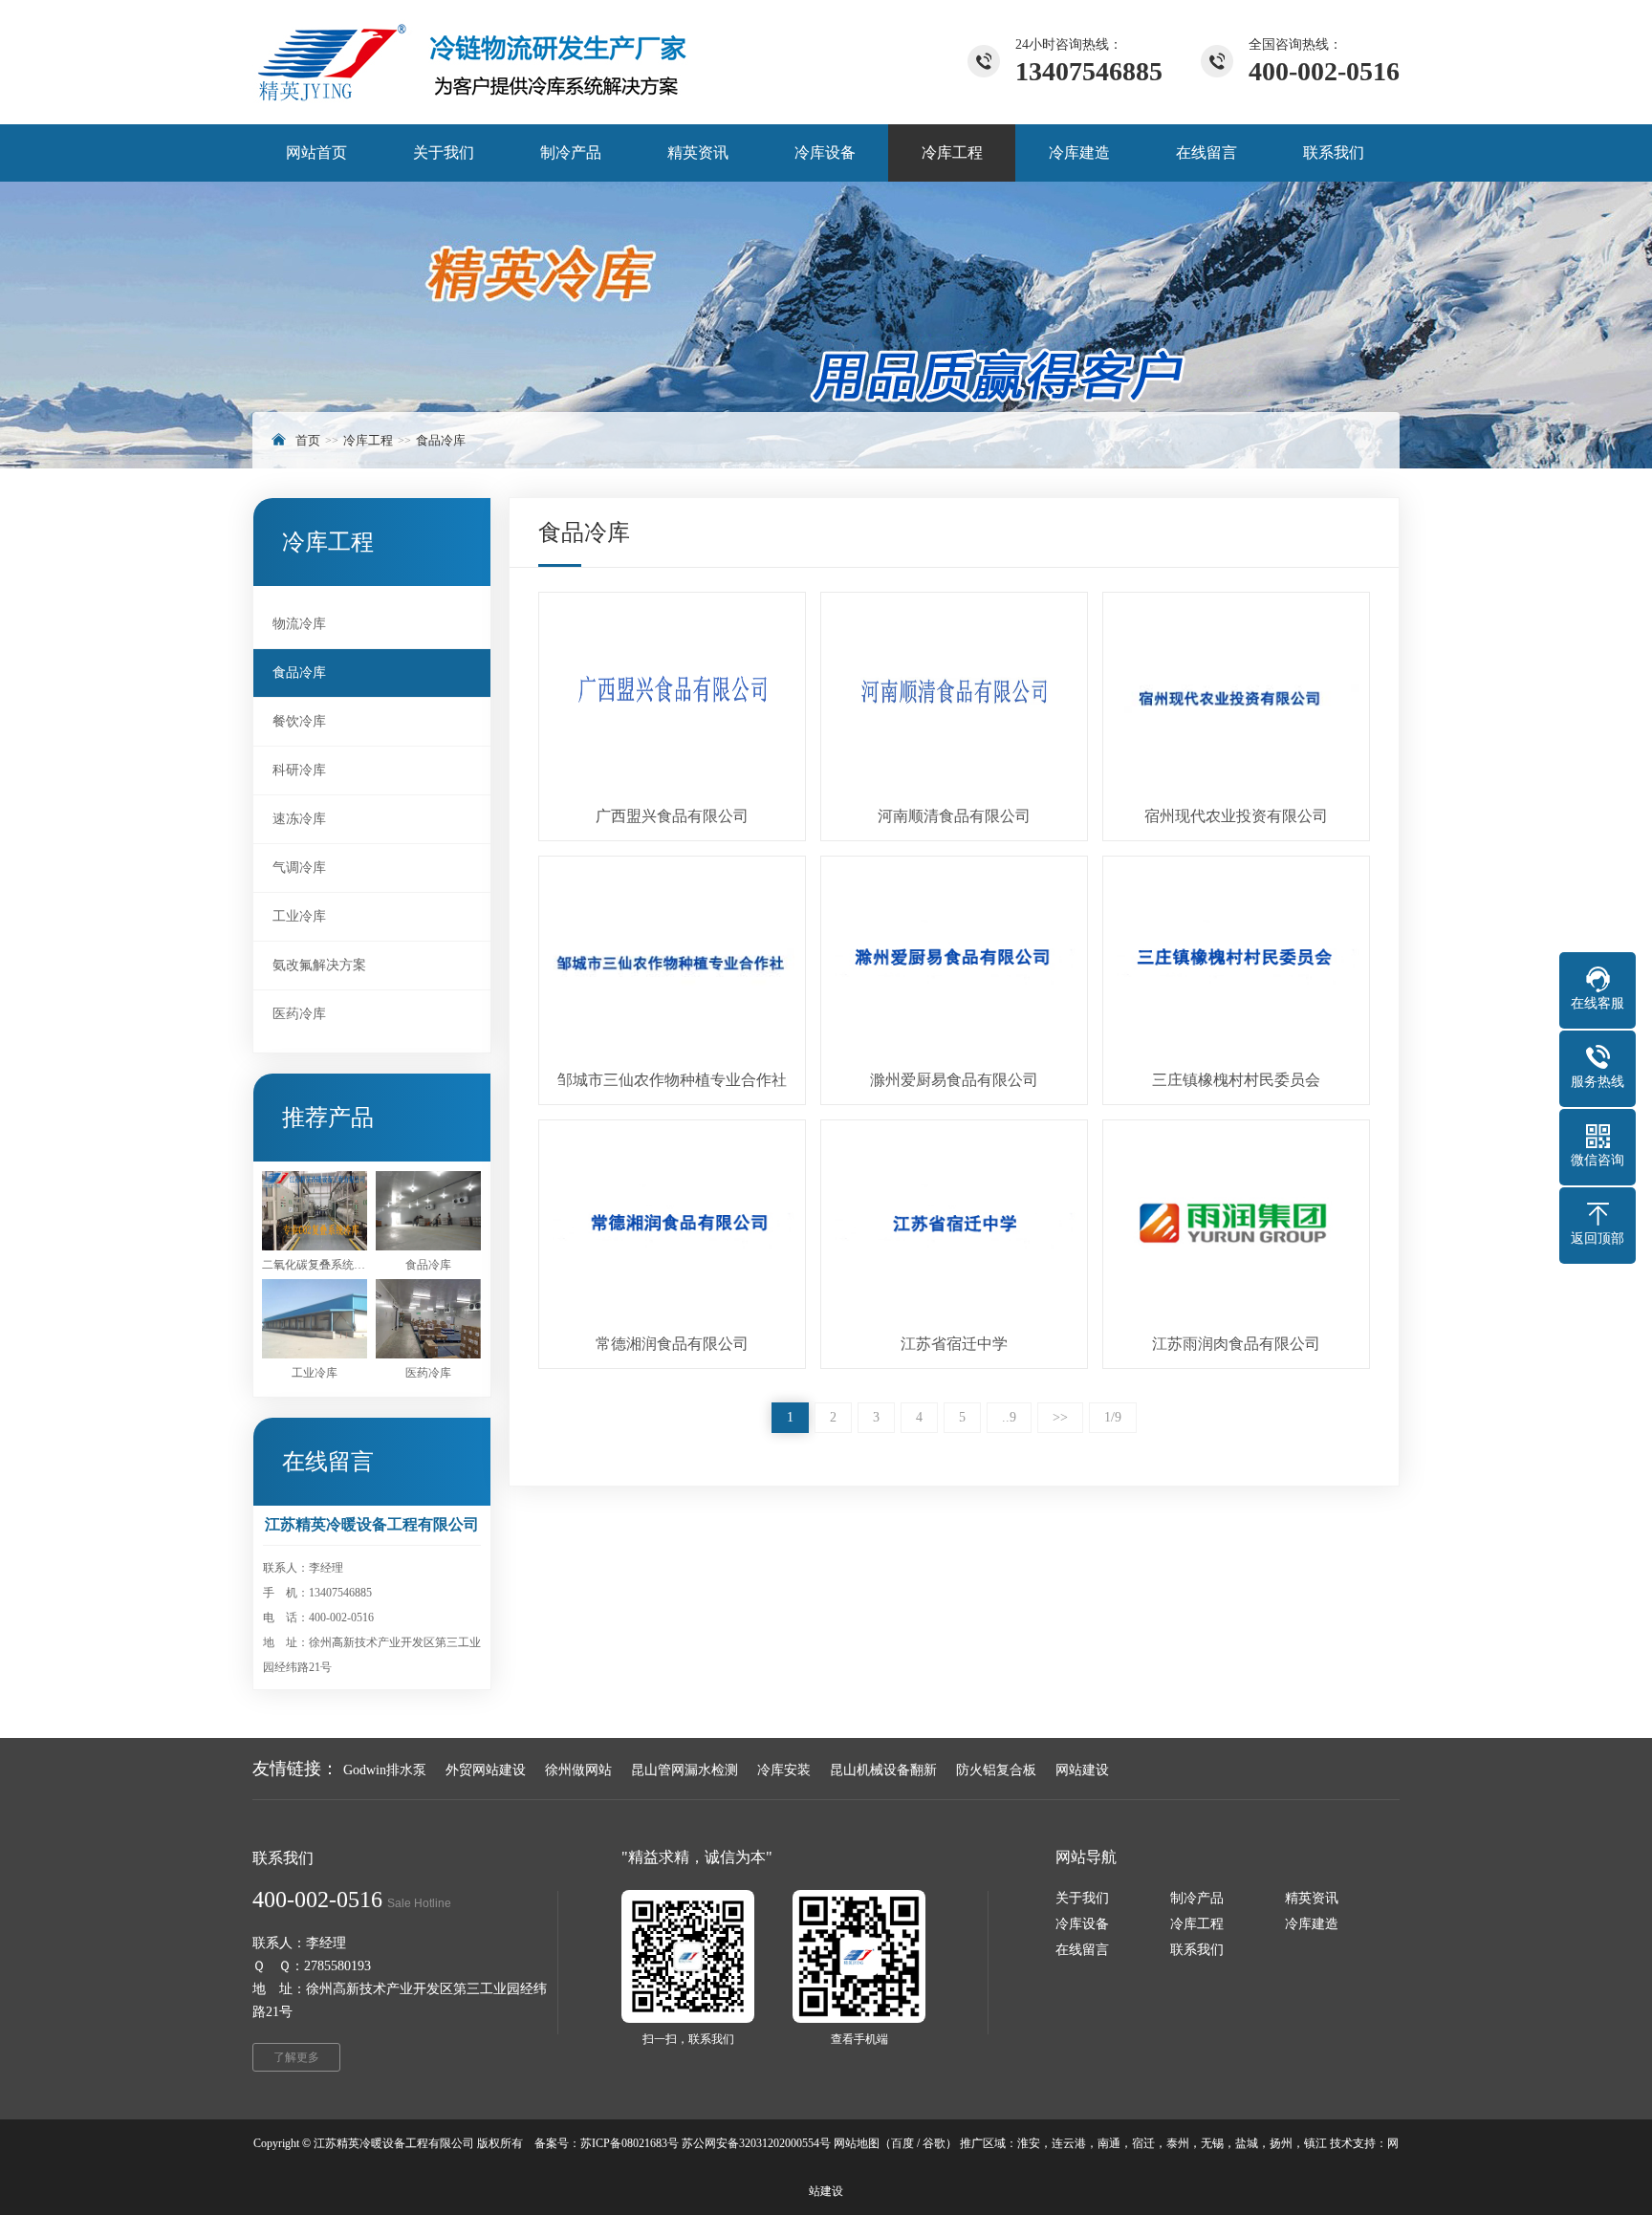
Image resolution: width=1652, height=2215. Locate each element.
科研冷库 (299, 770)
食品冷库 (441, 440)
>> (1060, 1417)
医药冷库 (299, 1014)
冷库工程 (368, 440)
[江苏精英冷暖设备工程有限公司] (471, 62)
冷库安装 (784, 1770)
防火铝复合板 (996, 1770)
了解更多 (296, 2057)
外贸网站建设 (486, 1770)
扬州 (1281, 2143)
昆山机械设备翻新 (883, 1770)
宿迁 (1143, 2143)
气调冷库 (299, 868)
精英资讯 (1312, 1898)
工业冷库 (299, 916)
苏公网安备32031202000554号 (756, 2143)
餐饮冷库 (299, 721)
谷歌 (934, 2143)
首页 (308, 440)
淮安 (1029, 2143)
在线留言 (1082, 1950)
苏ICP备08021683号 (630, 2143)
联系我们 (1197, 1950)
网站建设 (1082, 1770)
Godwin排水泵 (385, 1770)
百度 (902, 2143)
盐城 (1247, 2143)
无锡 (1212, 2143)
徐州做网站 (578, 1770)
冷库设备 (1082, 1924)
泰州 (1178, 2143)
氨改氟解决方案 (319, 965)
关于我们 (1082, 1898)
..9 (1009, 1417)
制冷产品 (1197, 1898)
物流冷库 (299, 624)
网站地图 (857, 2143)
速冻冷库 (299, 819)
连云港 (1069, 2143)
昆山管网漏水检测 (685, 1770)
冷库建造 (1312, 1924)
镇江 (1315, 2143)
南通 (1109, 2143)
